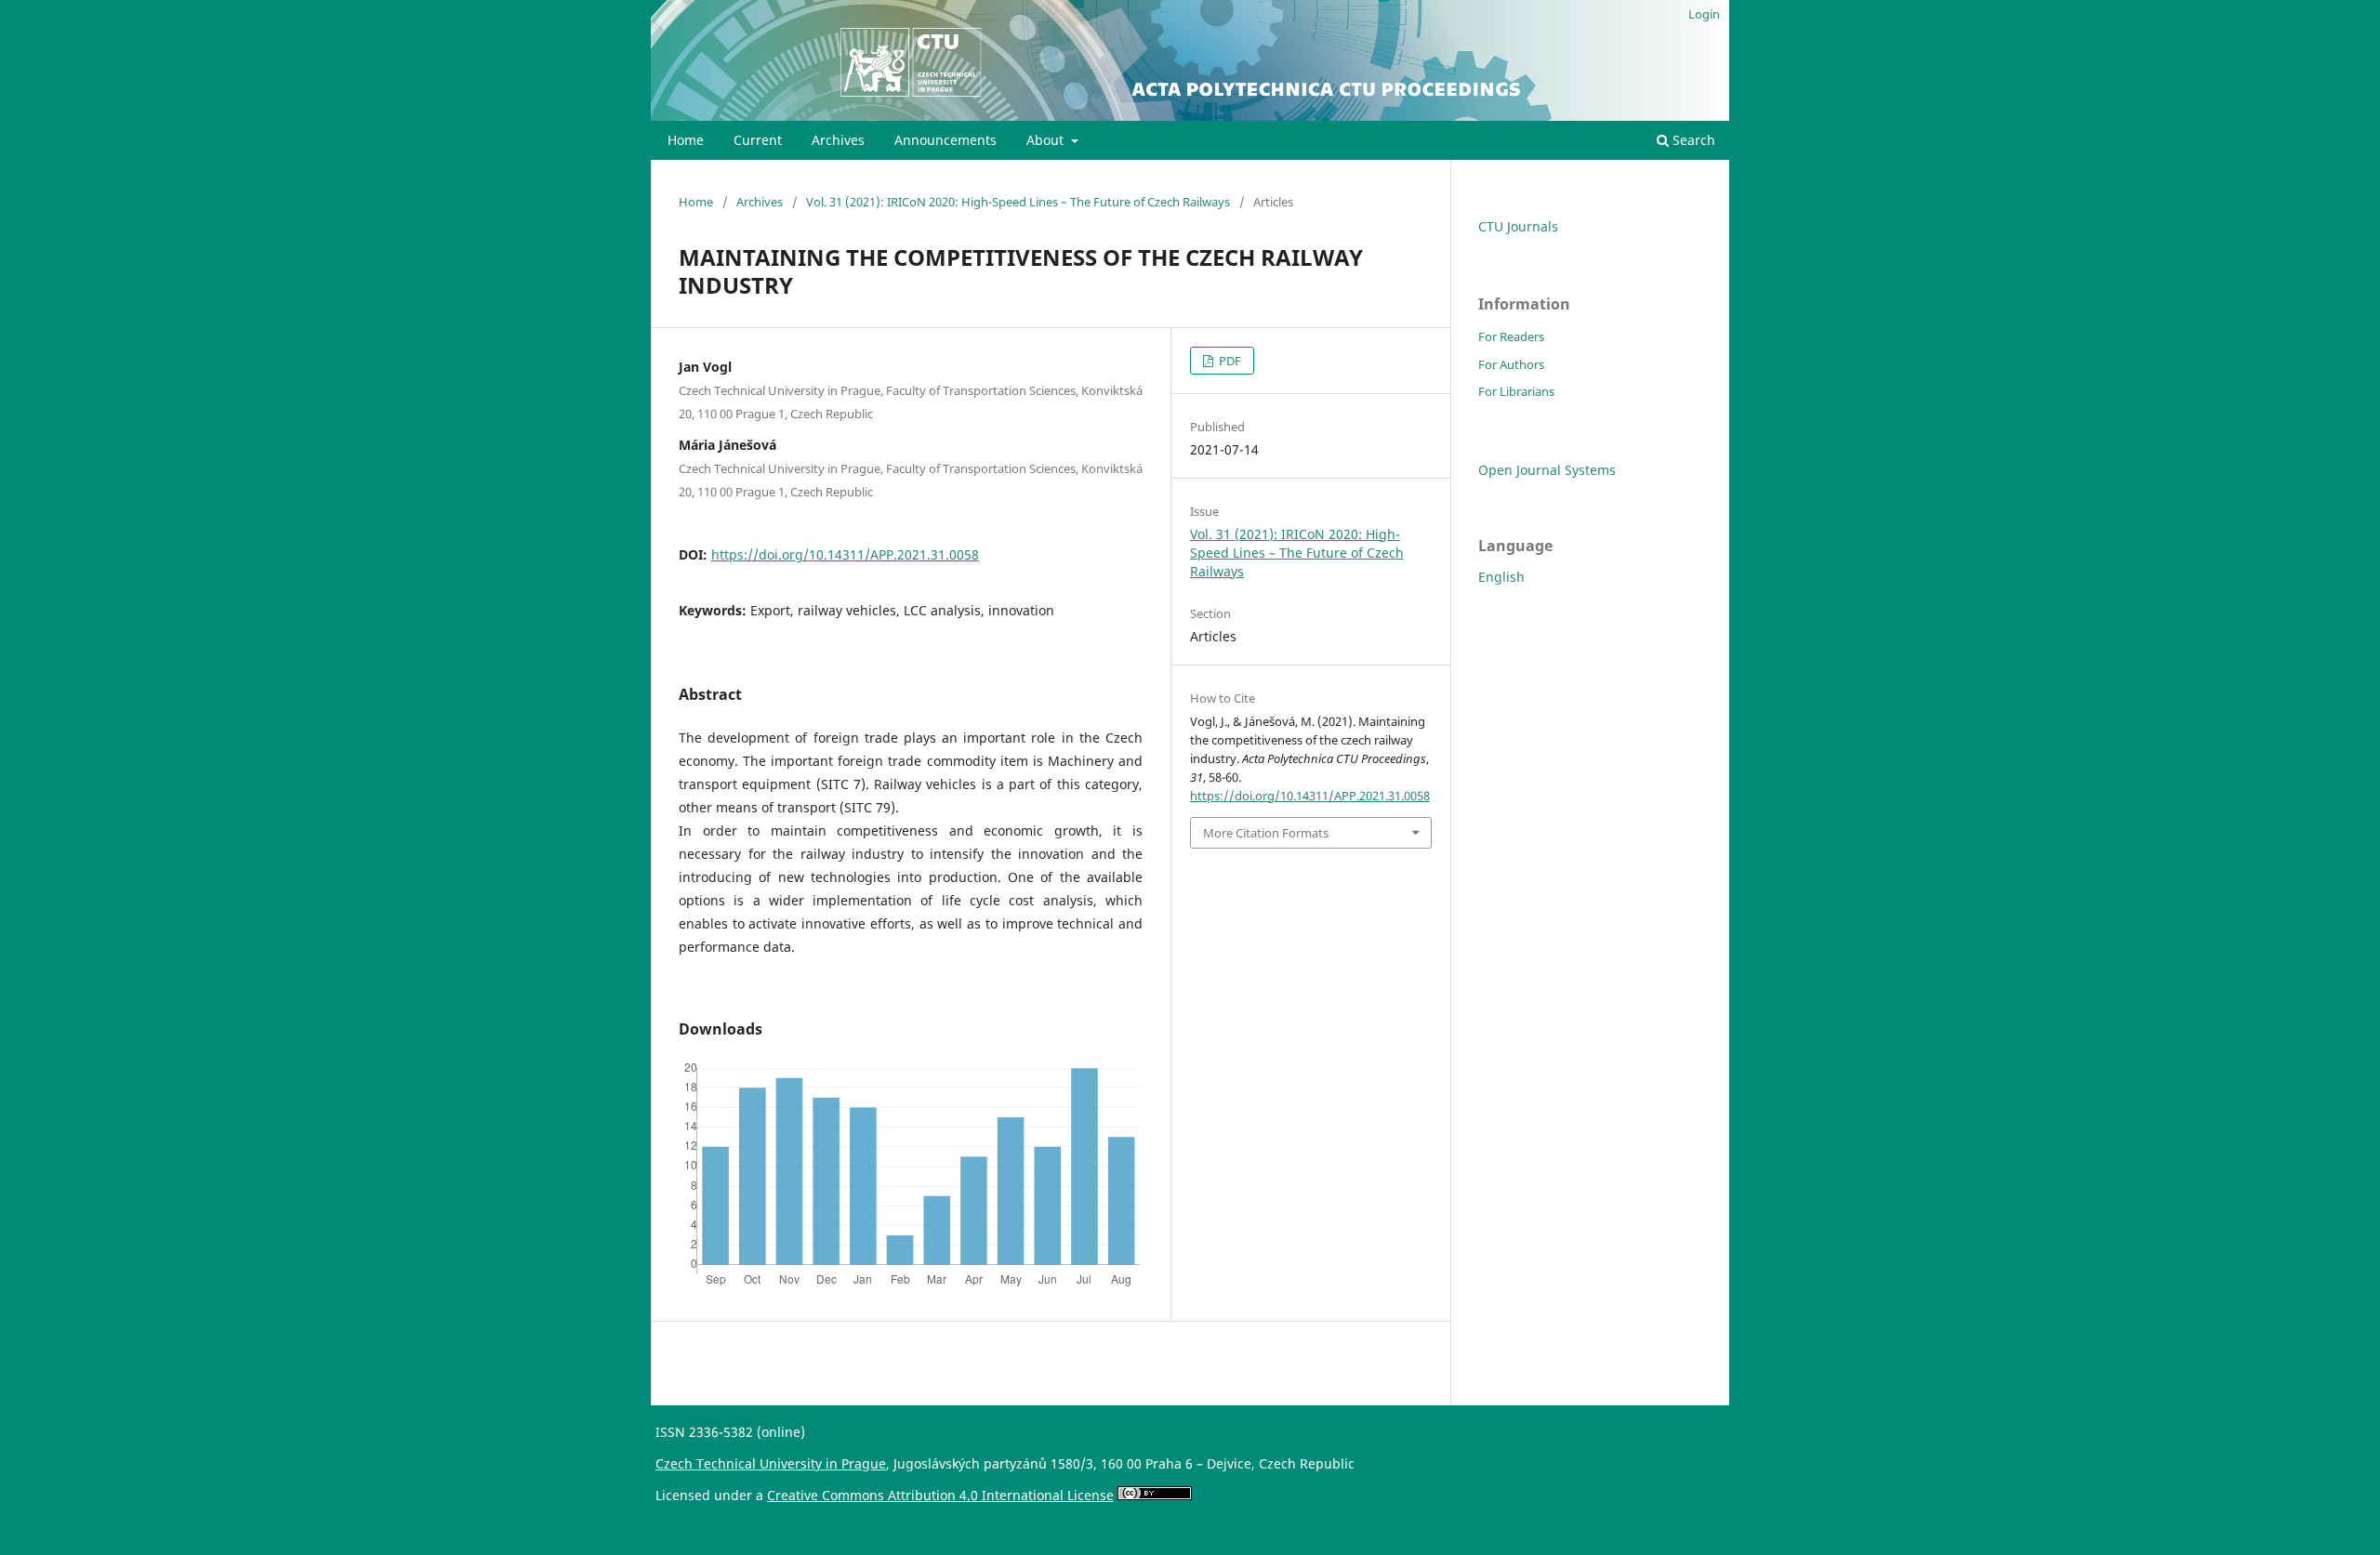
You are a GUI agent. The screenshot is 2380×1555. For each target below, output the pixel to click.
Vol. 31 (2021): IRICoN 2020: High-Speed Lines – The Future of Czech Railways (1018, 202)
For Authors (1511, 364)
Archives (838, 140)
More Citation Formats (1266, 833)
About (1047, 140)
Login (1704, 14)
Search (1692, 140)
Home (686, 140)
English (1501, 577)
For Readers (1511, 336)
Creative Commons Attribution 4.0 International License (940, 1495)
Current (758, 140)
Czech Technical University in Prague (771, 1463)
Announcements (945, 140)
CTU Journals (1518, 226)
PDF (1229, 361)
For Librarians (1516, 391)
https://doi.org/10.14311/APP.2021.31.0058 (845, 554)
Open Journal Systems (1547, 470)
